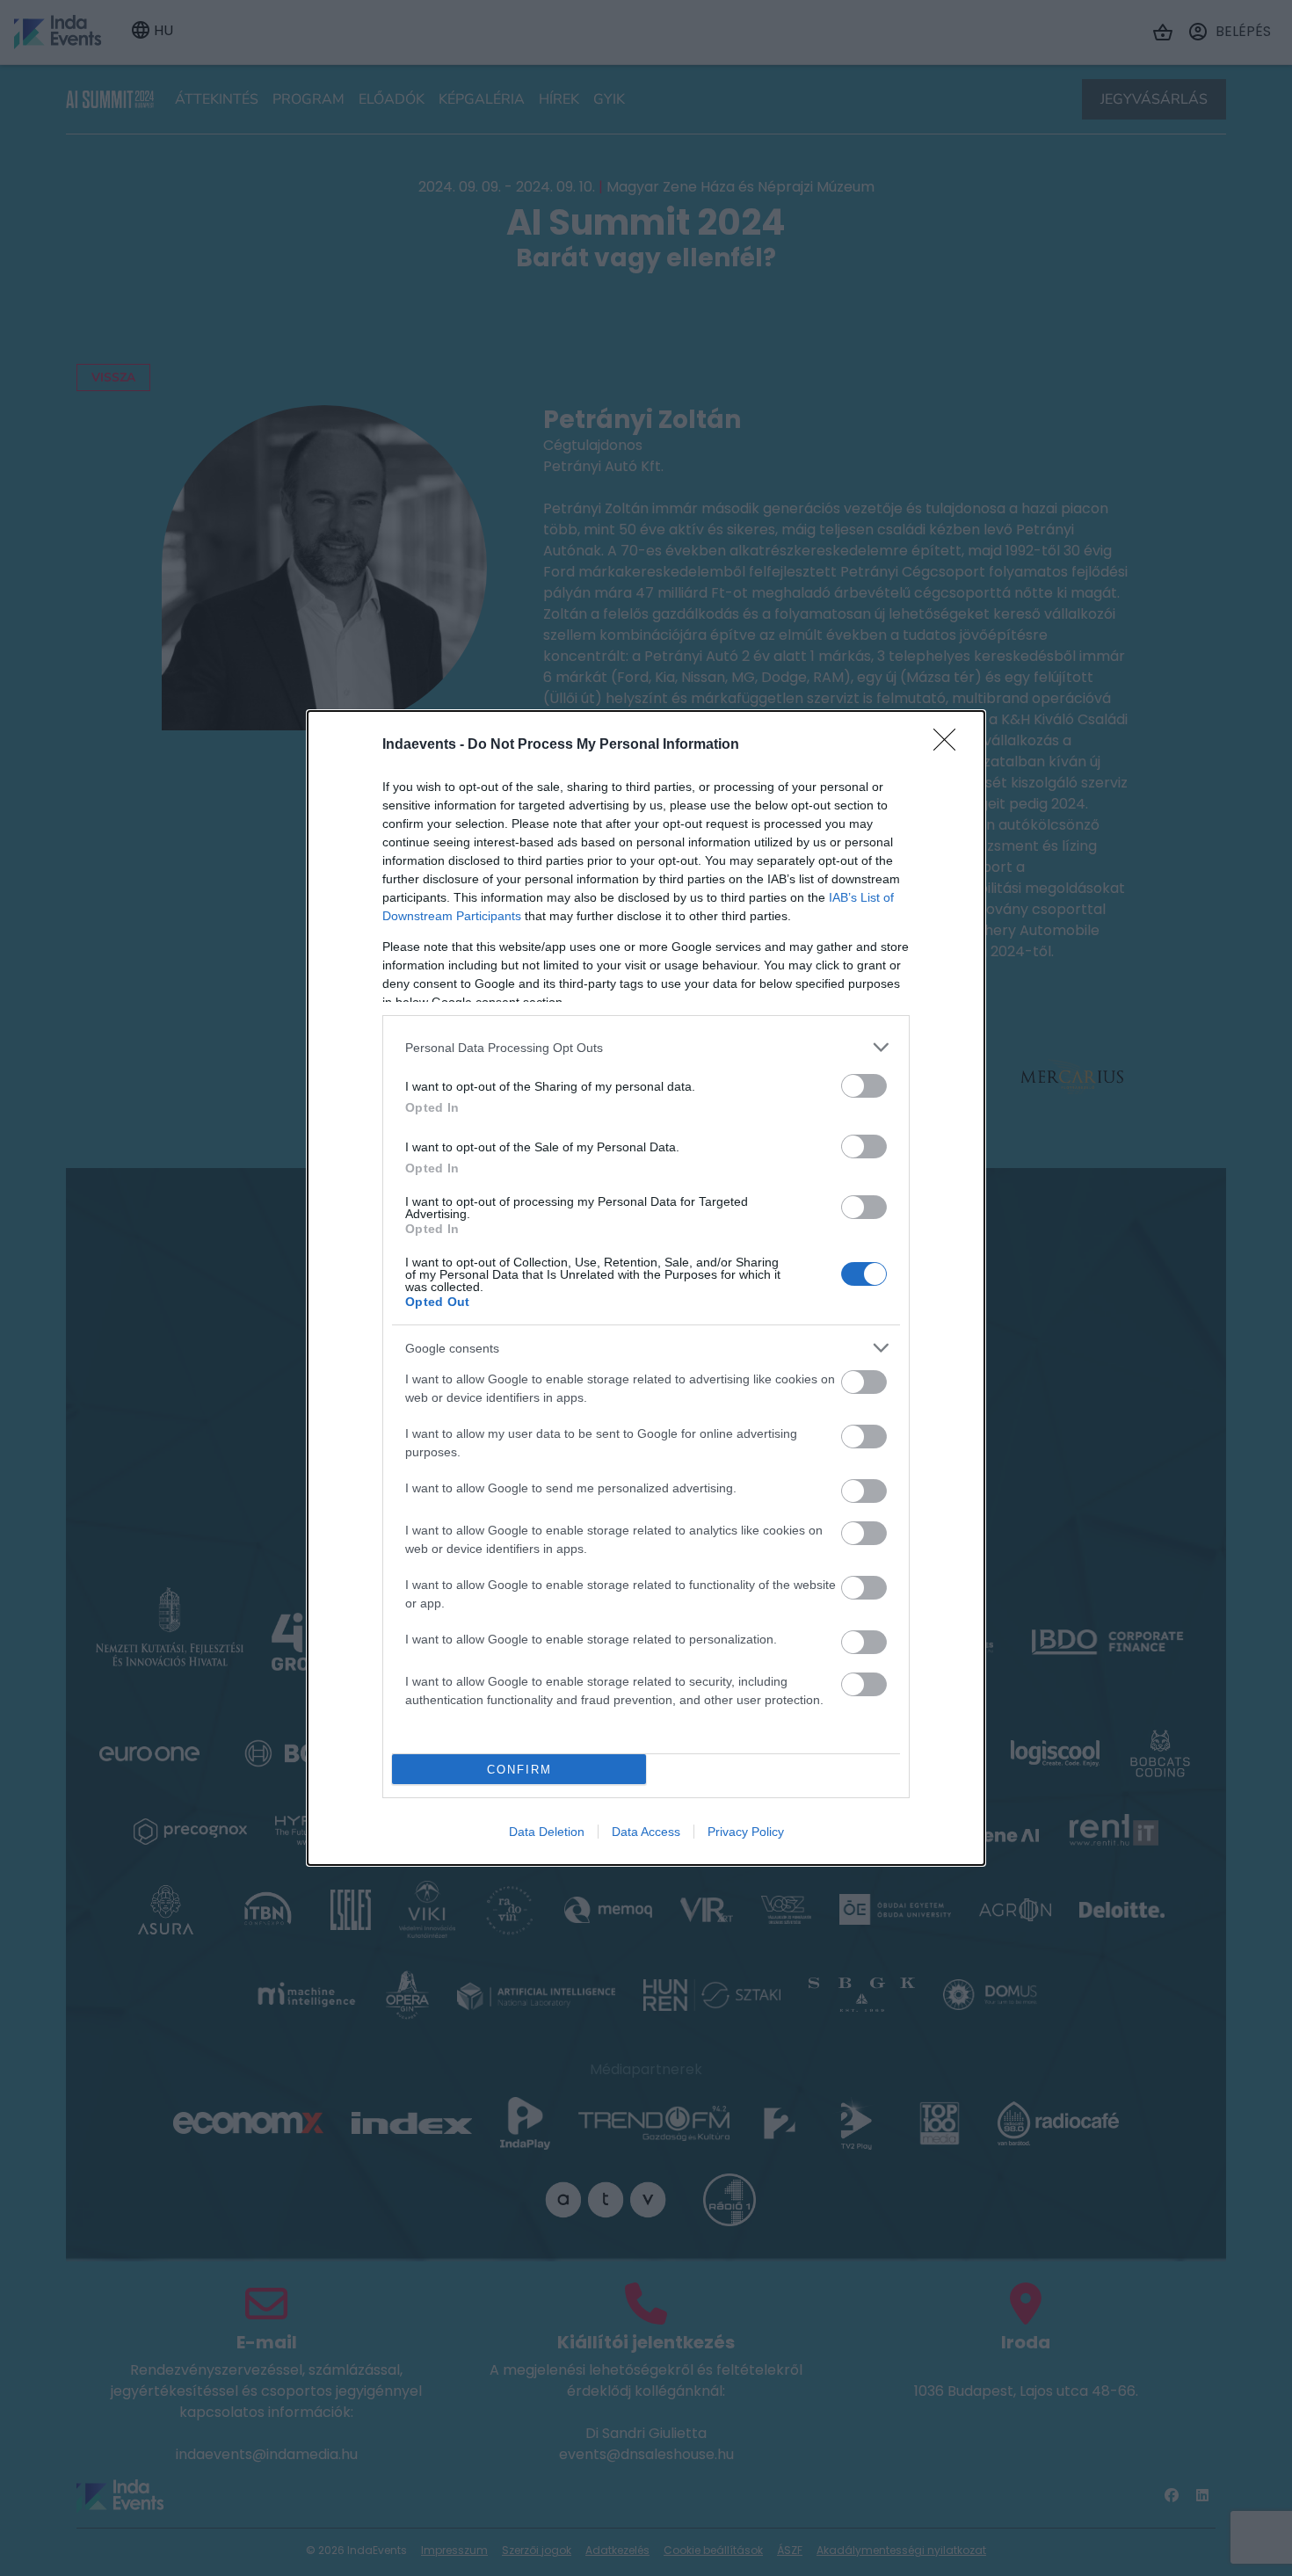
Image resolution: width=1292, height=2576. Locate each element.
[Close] (950, 745)
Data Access (646, 1832)
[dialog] (646, 1288)
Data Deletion (547, 1832)
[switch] (864, 1086)
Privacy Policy (746, 1832)
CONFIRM (519, 1770)
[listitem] (646, 1047)
